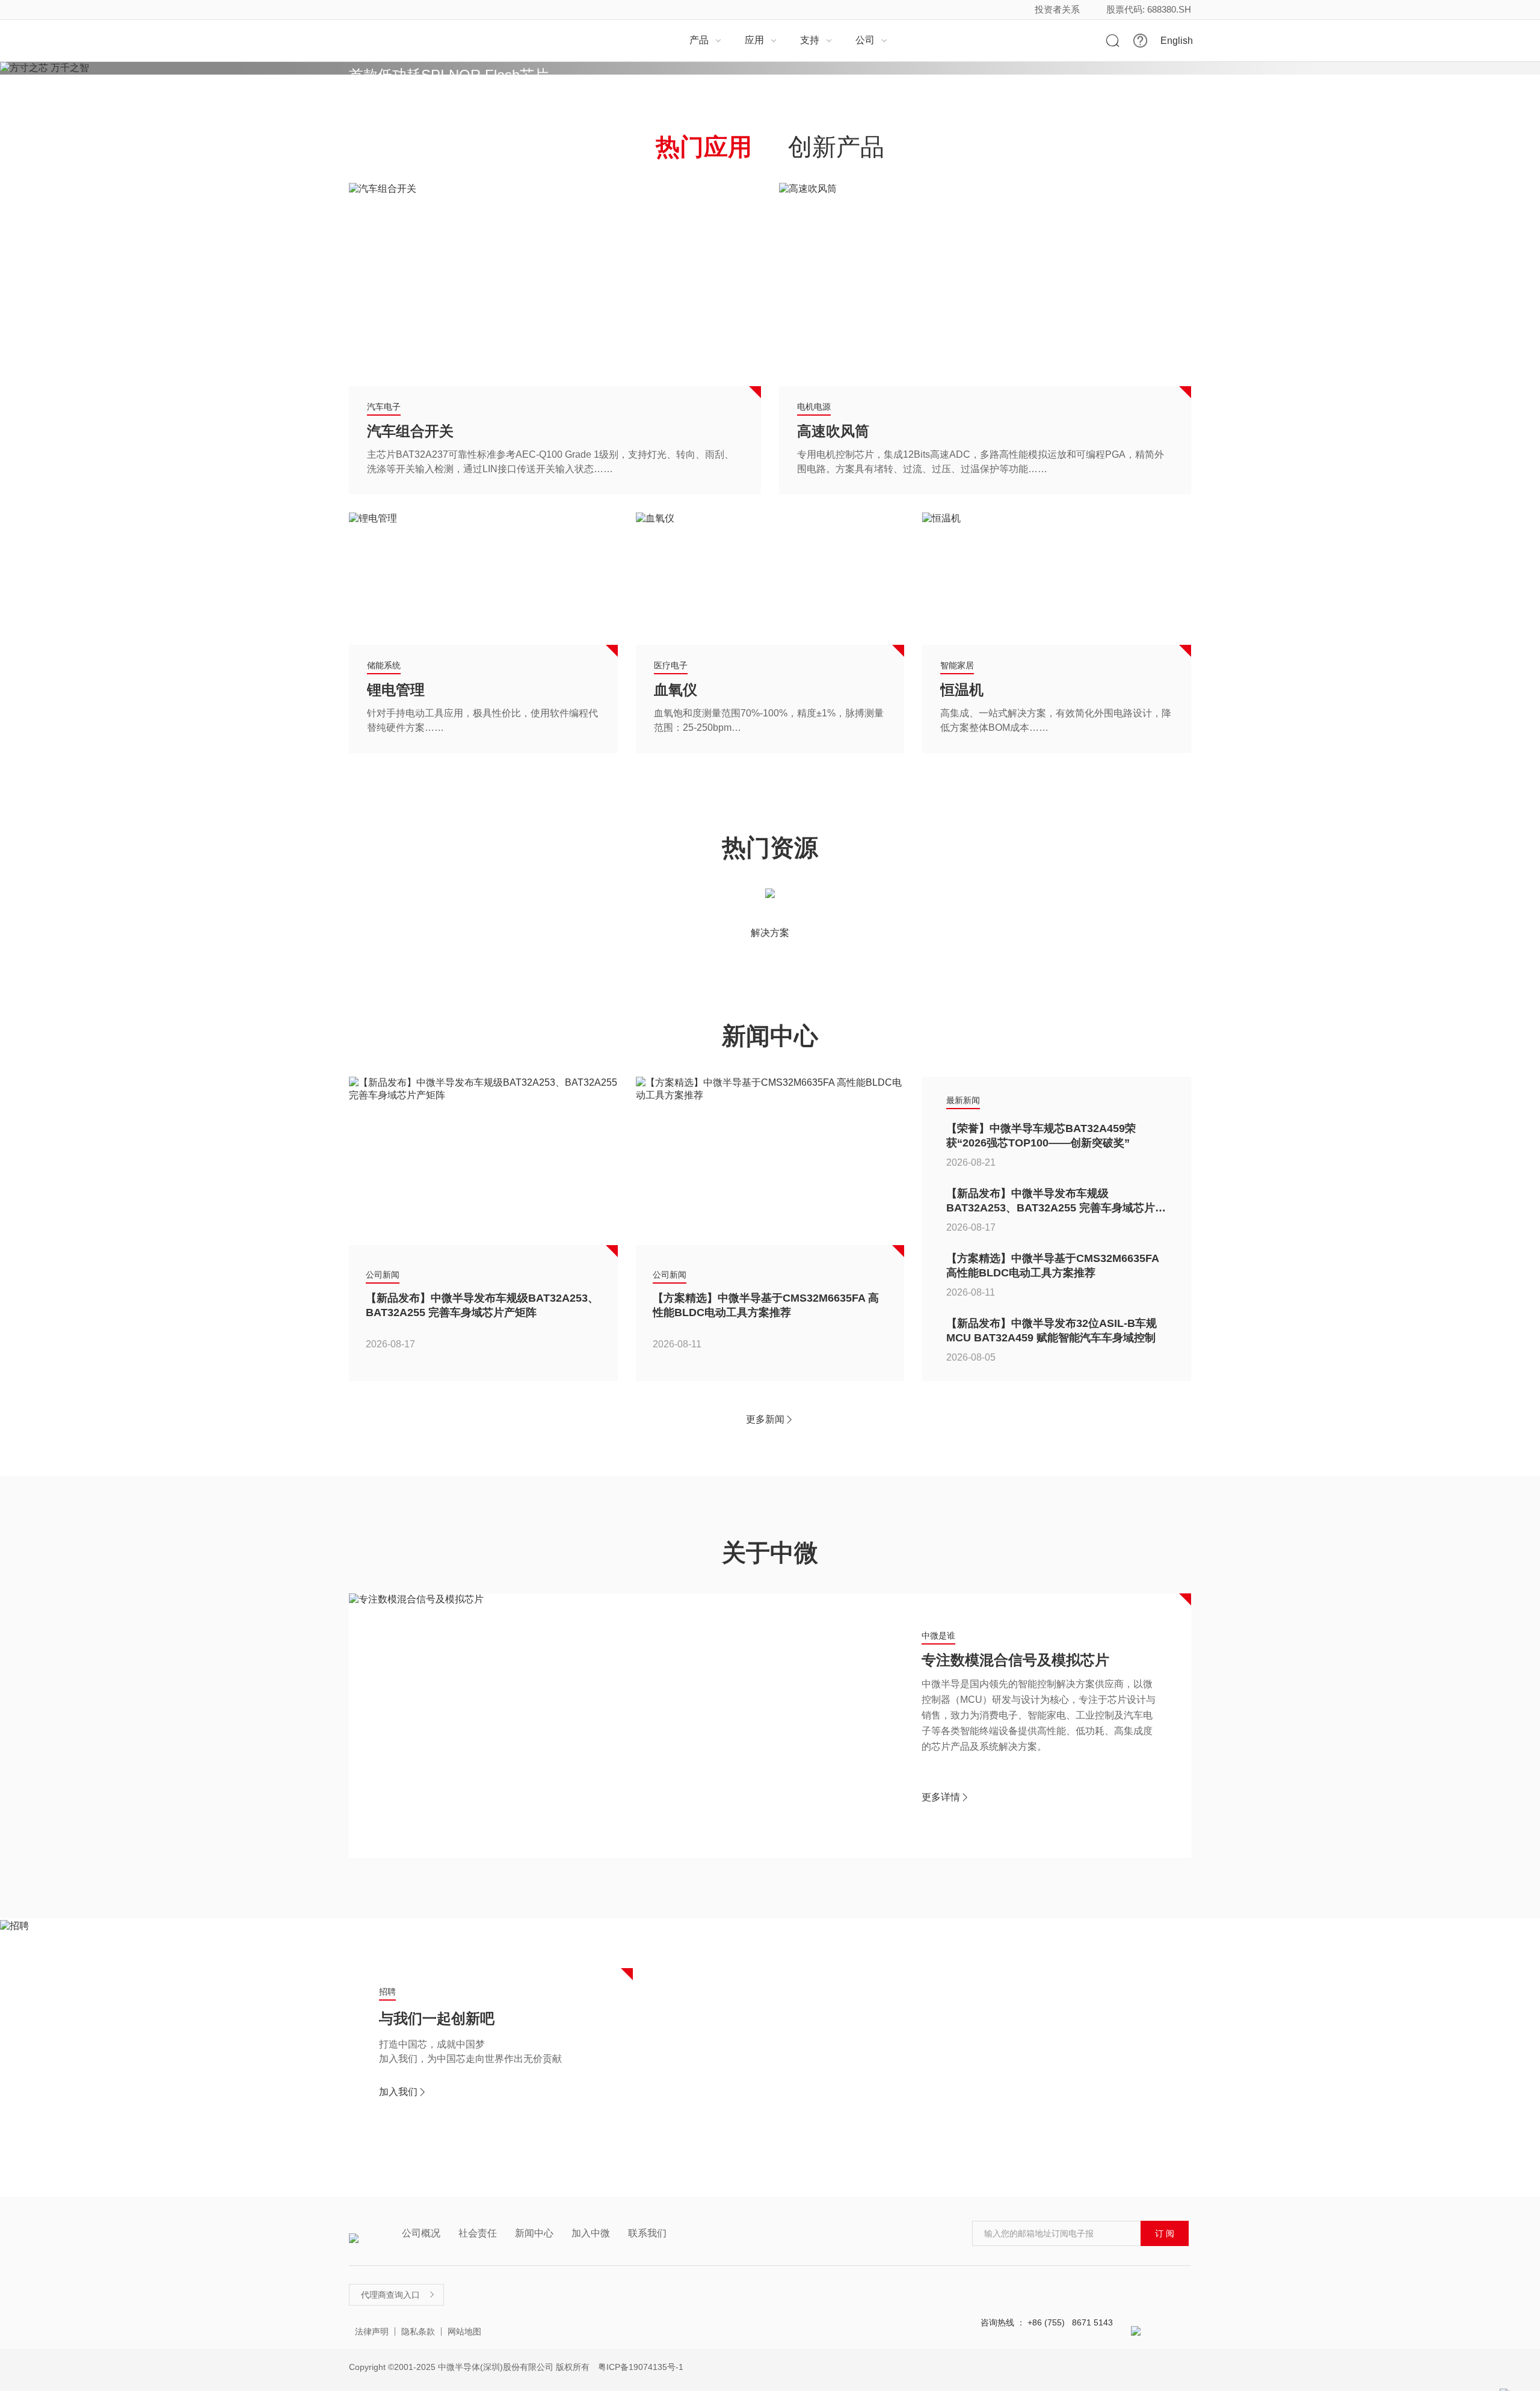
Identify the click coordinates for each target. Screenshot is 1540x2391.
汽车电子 (384, 407)
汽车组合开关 (410, 431)
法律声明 (372, 2331)
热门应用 (704, 147)
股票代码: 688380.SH (1149, 9)
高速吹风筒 (833, 431)
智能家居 (957, 665)
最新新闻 (963, 1100)
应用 (761, 40)
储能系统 (384, 665)
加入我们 (403, 2092)
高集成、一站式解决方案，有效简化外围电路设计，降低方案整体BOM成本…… (1056, 720)
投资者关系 (1057, 9)
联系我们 (647, 2233)
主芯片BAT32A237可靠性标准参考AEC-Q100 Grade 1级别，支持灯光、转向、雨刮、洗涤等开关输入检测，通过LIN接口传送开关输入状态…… (550, 462)
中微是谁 (938, 1636)
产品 (706, 40)
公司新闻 (383, 1275)
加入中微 (591, 2233)
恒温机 (962, 690)
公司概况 (421, 2233)
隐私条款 (418, 2331)
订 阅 (1165, 2233)
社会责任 (478, 2233)
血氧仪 (676, 690)
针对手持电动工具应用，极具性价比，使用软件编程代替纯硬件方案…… (482, 720)
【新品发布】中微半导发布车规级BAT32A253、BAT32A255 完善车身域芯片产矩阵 (482, 1305)
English (1177, 41)
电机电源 (814, 407)
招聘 (387, 1992)
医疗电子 (671, 665)
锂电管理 (396, 690)
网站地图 (464, 2331)
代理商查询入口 (398, 2295)
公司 (872, 40)
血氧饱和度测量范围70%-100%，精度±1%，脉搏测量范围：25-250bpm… (769, 720)
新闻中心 (534, 2233)
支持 (816, 40)
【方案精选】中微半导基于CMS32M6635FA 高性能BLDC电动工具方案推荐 (766, 1305)
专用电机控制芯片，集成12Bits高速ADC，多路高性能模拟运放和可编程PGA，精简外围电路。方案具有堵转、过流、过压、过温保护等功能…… (981, 462)
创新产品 (836, 147)
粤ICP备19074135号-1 (641, 2367)
